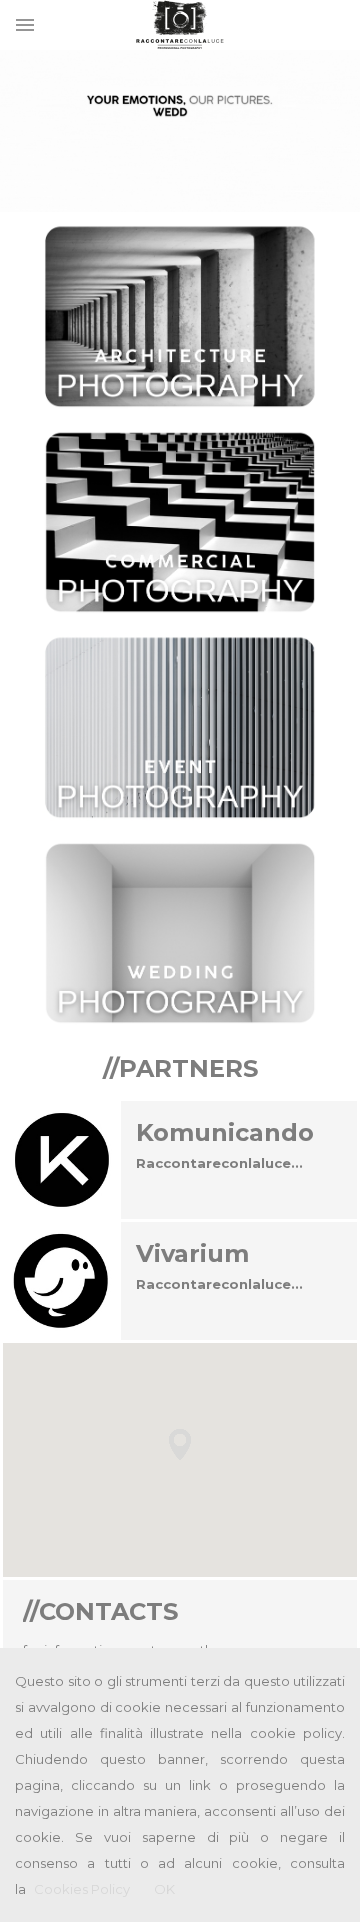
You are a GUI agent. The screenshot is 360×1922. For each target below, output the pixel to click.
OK (164, 1889)
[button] (180, 1444)
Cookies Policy (82, 1889)
